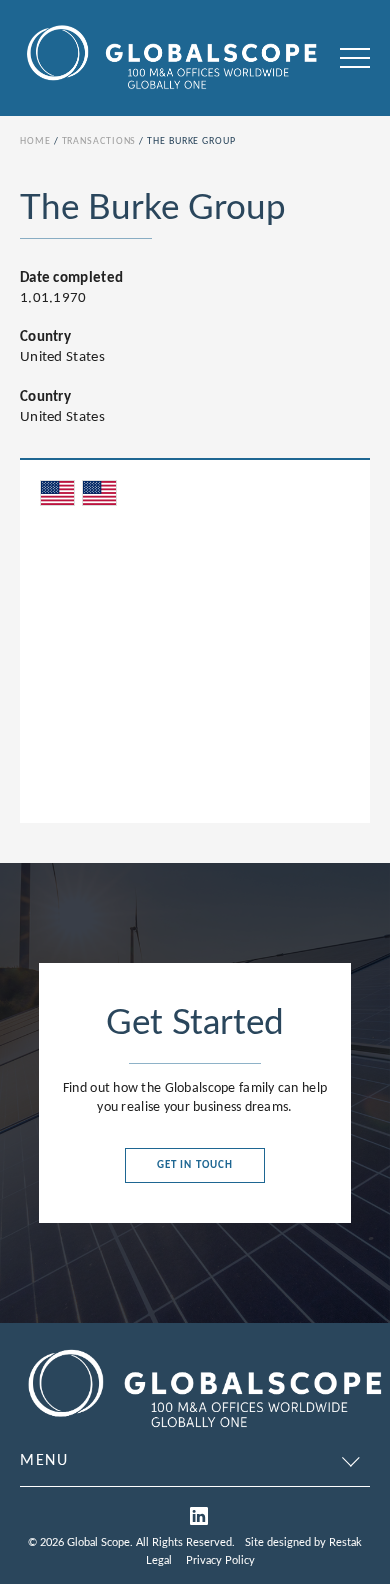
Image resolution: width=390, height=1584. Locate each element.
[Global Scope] (204, 1431)
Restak (345, 1542)
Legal (159, 1560)
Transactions (99, 141)
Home (35, 141)
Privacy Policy (220, 1560)
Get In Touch (195, 1165)
